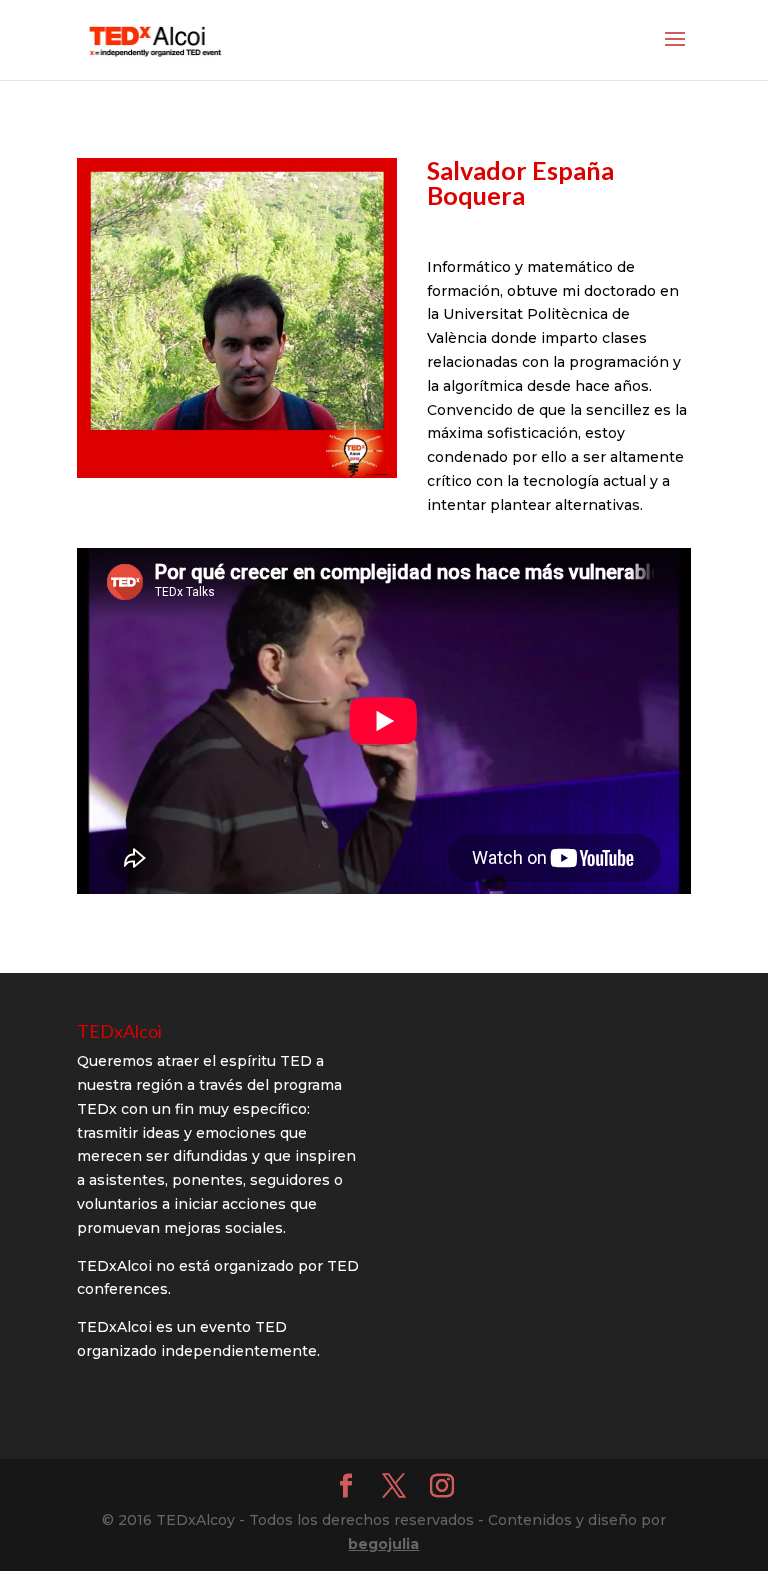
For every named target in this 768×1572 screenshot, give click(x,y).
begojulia (383, 1544)
